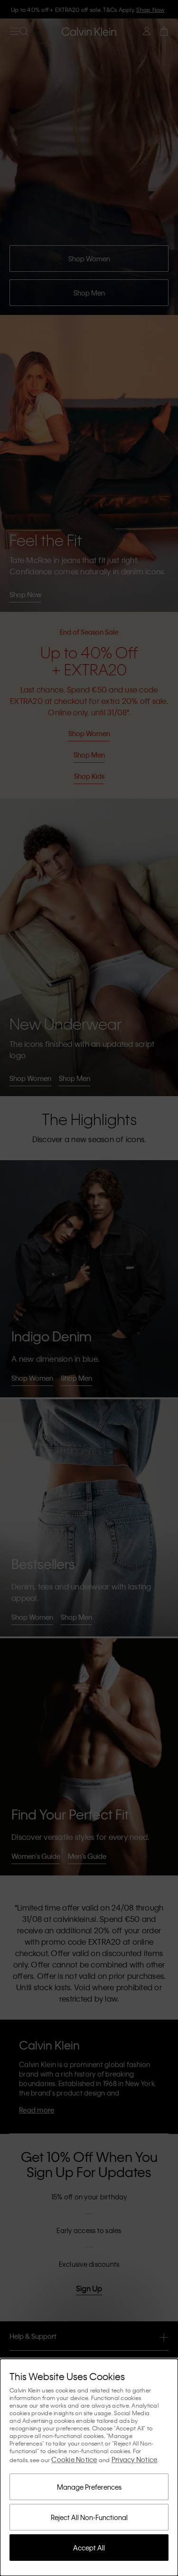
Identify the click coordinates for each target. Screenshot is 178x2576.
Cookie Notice (74, 2459)
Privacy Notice (135, 2459)
